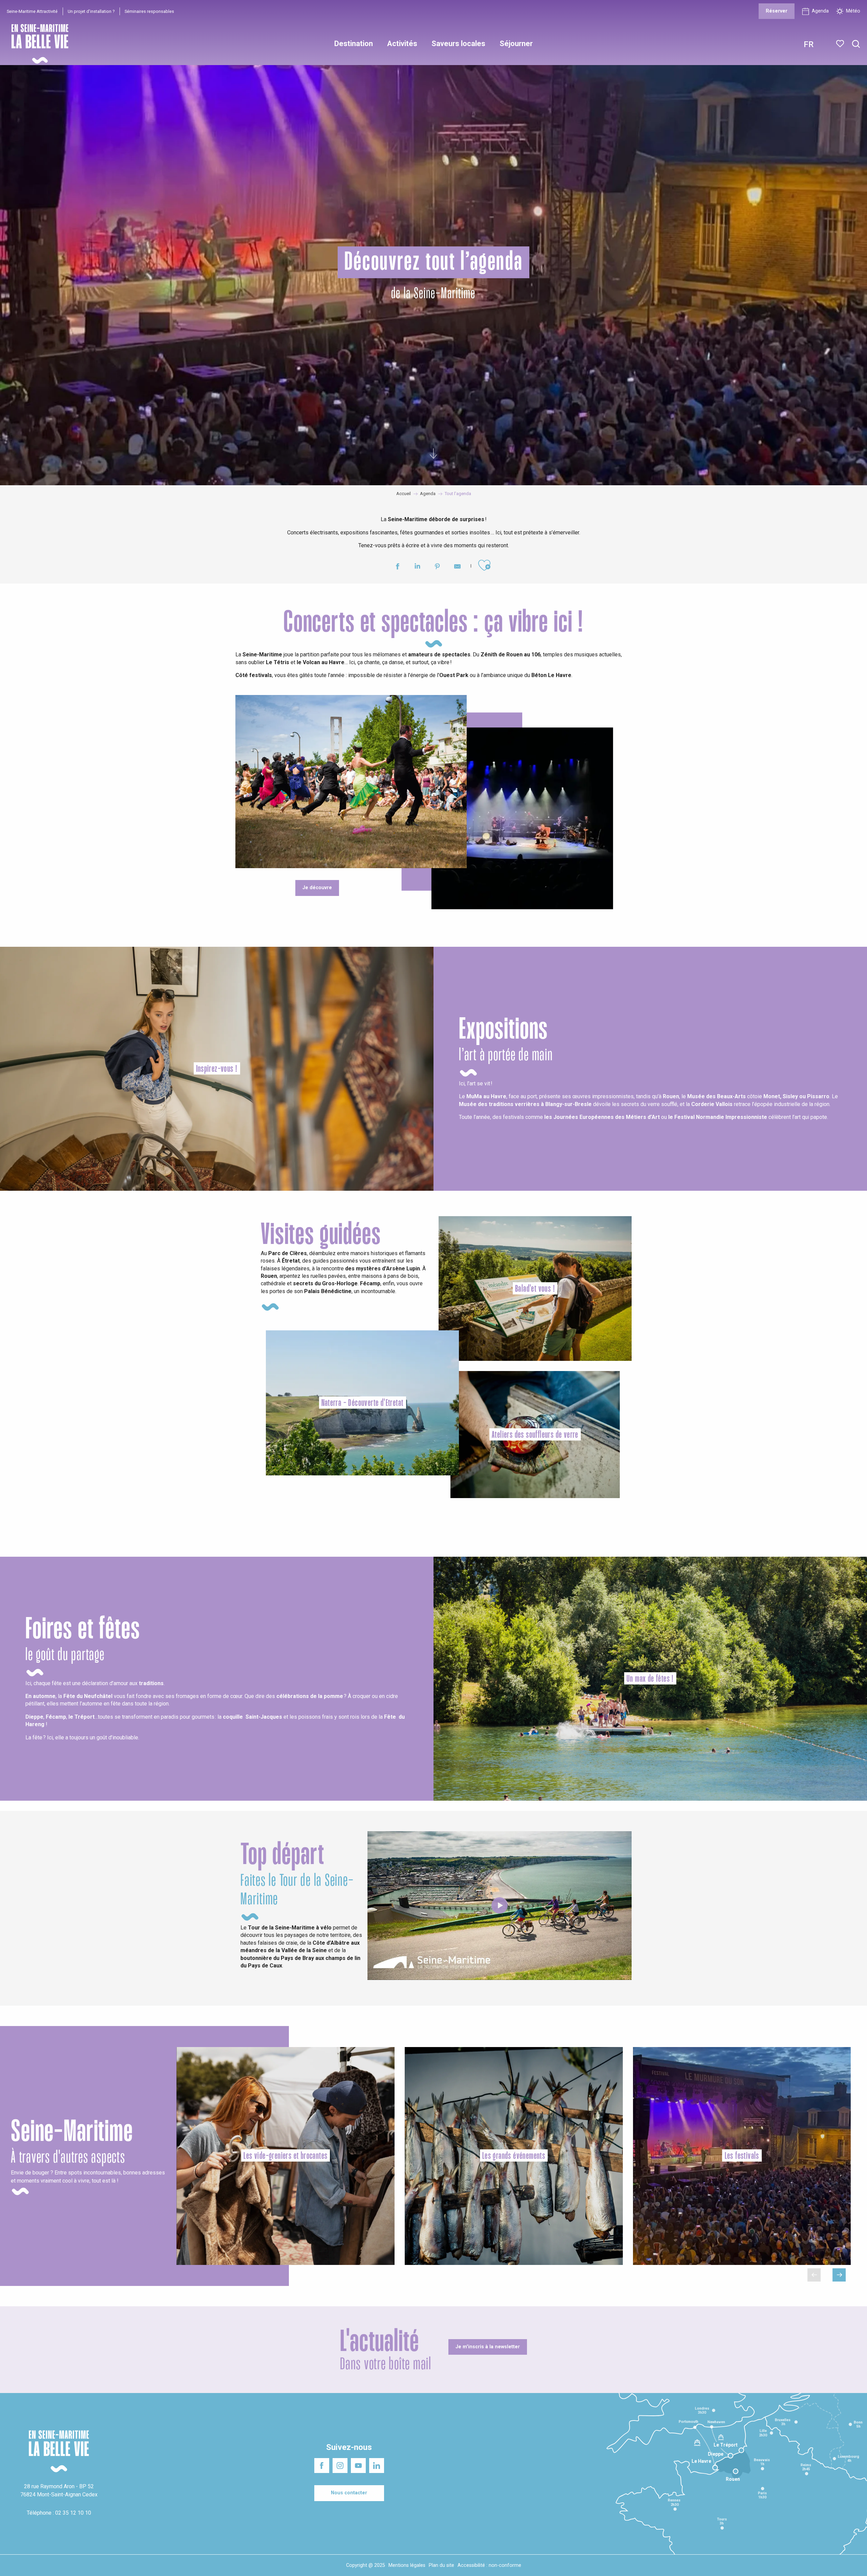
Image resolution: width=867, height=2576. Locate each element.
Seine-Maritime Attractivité (32, 11)
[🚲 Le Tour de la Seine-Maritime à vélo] (500, 1905)
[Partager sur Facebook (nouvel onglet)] (397, 567)
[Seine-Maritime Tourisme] (37, 44)
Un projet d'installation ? (91, 11)
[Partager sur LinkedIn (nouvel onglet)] (417, 567)
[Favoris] (841, 44)
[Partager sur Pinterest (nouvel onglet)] (437, 567)
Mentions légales (407, 2565)
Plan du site (441, 2565)
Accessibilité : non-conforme (489, 2565)
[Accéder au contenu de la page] (433, 452)
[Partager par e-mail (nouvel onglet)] (457, 567)
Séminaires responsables (149, 11)
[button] (856, 44)
